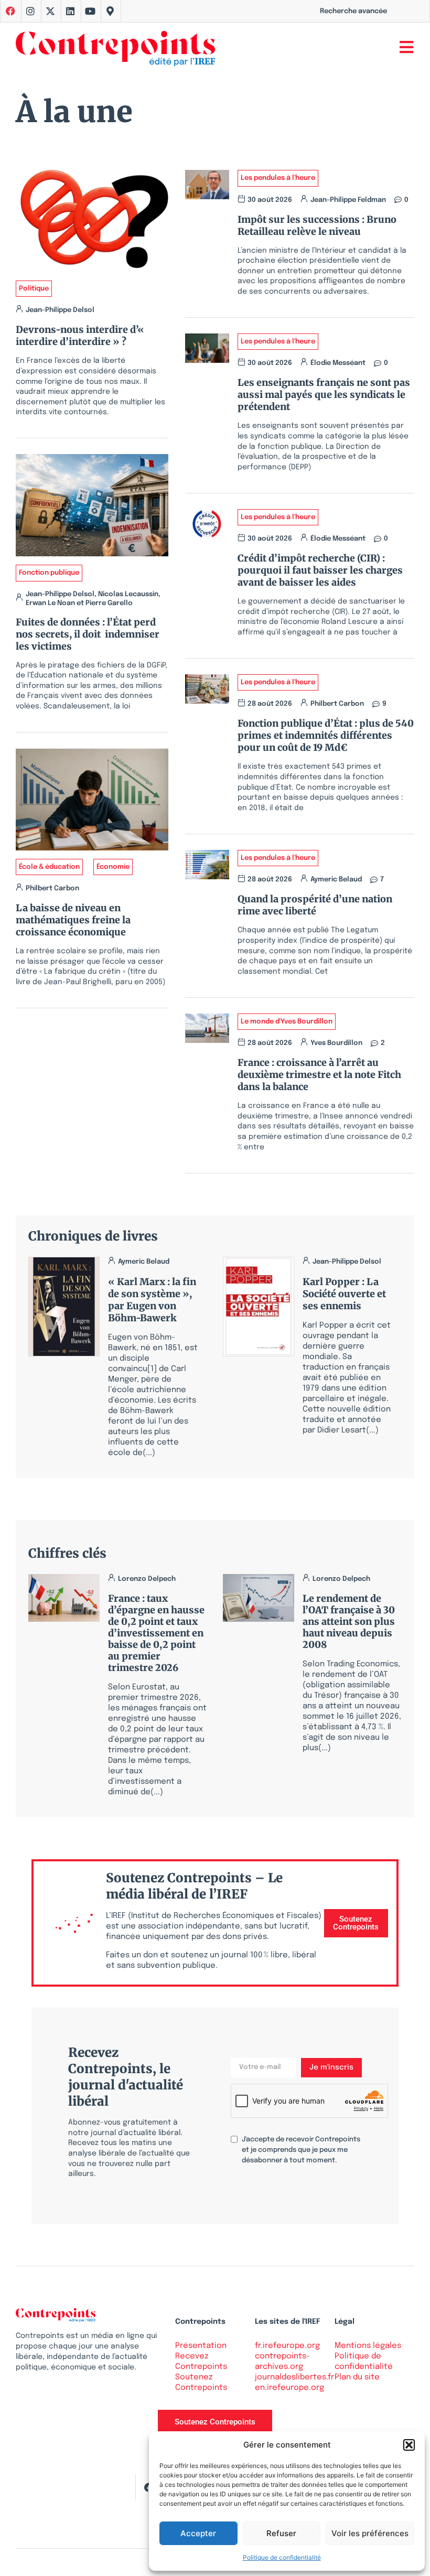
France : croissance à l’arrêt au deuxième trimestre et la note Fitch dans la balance (319, 1075)
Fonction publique (49, 573)
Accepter (198, 2533)
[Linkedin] (70, 11)
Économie (113, 867)
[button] (409, 2445)
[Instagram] (30, 11)
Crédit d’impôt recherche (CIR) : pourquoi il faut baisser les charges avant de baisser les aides (320, 570)
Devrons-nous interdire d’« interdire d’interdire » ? (80, 336)
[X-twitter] (50, 11)
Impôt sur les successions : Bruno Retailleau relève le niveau (317, 225)
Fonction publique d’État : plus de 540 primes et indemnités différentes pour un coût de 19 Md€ (326, 735)
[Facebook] (148, 2487)
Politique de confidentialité (282, 2557)
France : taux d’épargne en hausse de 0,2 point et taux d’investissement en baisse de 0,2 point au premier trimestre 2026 (156, 1633)
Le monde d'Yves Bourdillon (287, 1022)
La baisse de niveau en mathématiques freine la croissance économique (73, 920)
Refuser (281, 2533)
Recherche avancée (353, 11)
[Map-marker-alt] (110, 11)
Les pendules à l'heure (278, 178)
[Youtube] (90, 11)
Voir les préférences (370, 2533)
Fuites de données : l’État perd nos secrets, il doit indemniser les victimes (88, 634)
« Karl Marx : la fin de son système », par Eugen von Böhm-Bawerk (152, 1300)
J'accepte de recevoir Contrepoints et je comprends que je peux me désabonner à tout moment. (301, 2150)
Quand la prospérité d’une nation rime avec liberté (315, 905)
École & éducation (49, 867)
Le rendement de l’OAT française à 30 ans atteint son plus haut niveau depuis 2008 (349, 1621)
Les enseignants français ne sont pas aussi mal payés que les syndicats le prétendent (324, 395)
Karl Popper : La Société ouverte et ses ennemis (344, 1294)
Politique (34, 289)
